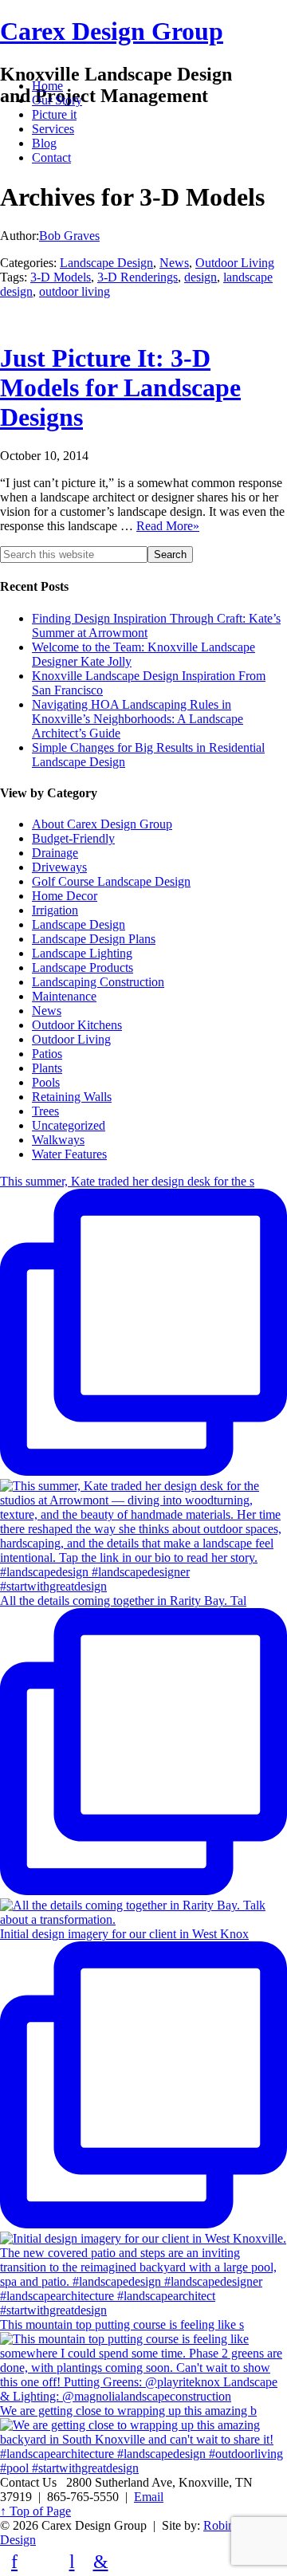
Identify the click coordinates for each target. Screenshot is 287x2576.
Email (149, 2497)
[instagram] (129, 2562)
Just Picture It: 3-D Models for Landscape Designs (120, 387)
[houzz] (43, 2562)
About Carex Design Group (102, 824)
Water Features (69, 1154)
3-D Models (61, 277)
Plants (47, 1068)
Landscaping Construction (98, 982)
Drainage (55, 853)
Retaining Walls (72, 1097)
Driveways (59, 867)
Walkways (58, 1140)
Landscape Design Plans (94, 939)
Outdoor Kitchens (77, 1025)
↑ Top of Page (35, 2511)
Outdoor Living (235, 263)
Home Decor (65, 896)
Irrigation (55, 910)
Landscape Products (83, 967)
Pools (46, 1082)
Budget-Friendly (73, 838)
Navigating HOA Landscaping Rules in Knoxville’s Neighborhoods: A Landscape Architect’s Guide (138, 719)
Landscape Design (106, 263)
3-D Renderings (138, 277)
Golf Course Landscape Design (111, 881)
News (174, 263)
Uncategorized (69, 1125)
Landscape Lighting (82, 953)
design (201, 277)
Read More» (168, 526)
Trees (45, 1111)
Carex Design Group (112, 31)
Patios (47, 1054)
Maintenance (64, 996)
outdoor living (75, 291)
